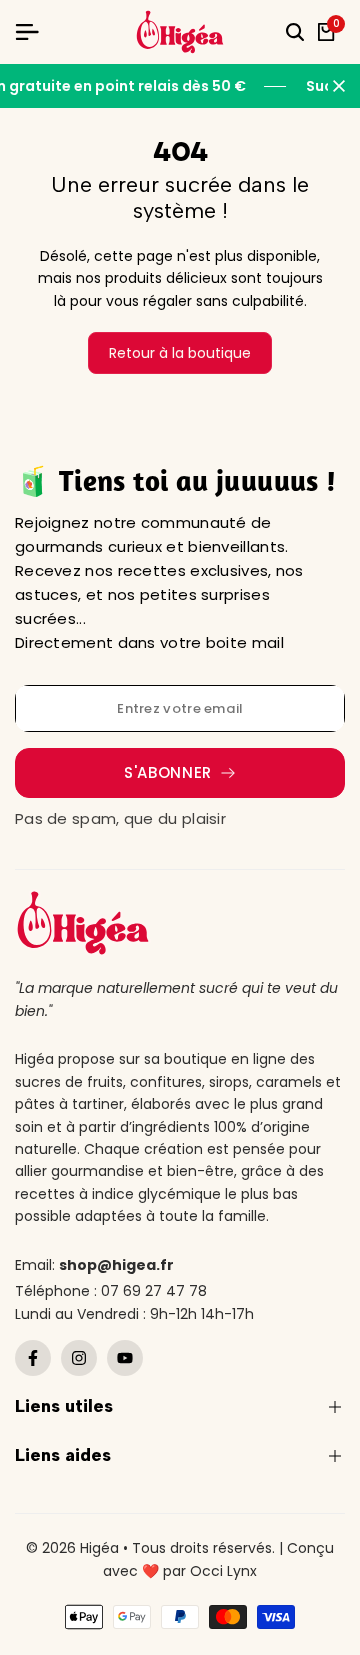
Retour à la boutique (180, 353)
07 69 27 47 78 (154, 1291)
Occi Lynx (223, 1571)
